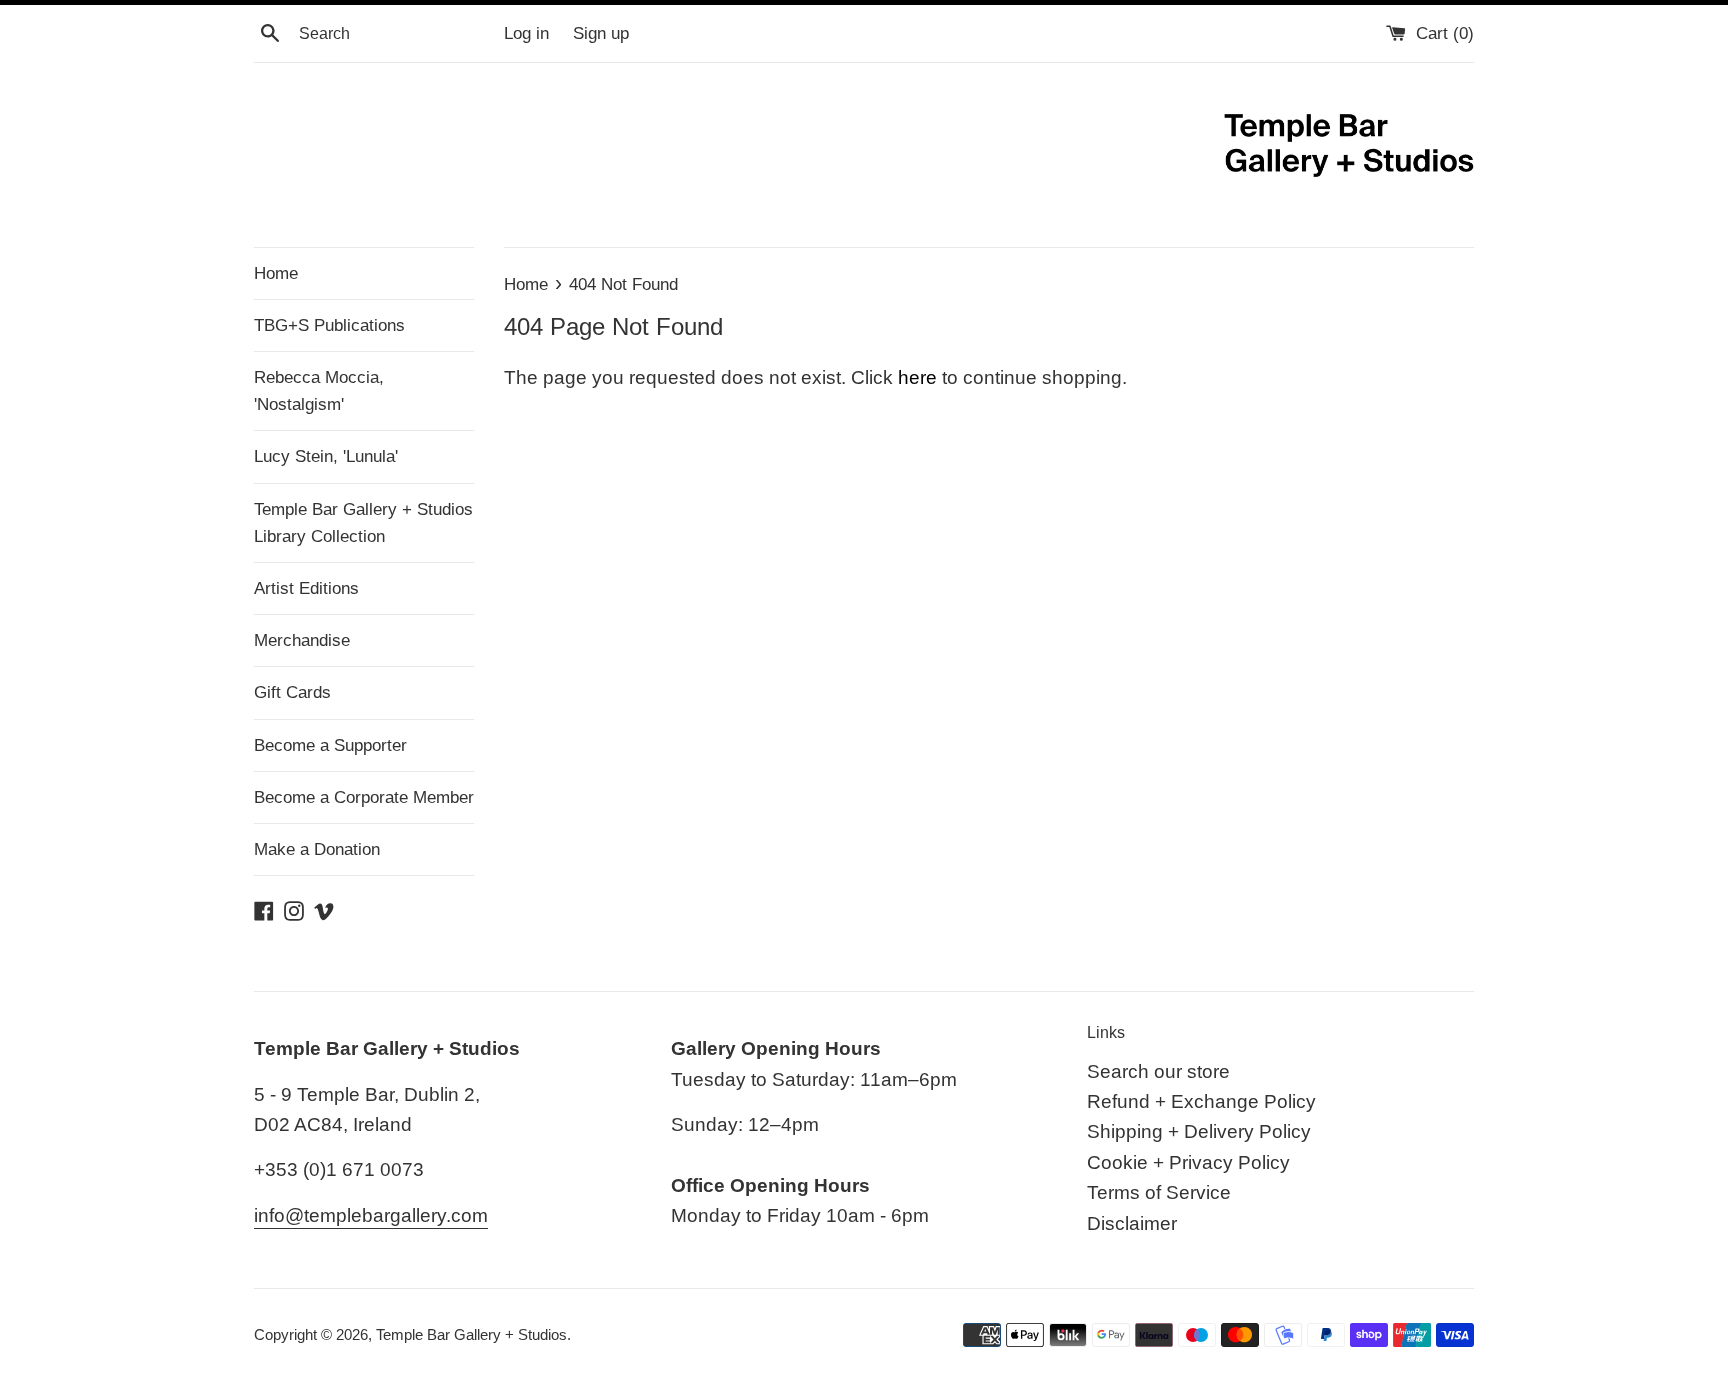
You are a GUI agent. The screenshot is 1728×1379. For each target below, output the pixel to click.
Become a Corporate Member (364, 797)
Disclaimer (1132, 1223)
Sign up (601, 33)
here (917, 377)
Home (276, 273)
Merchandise (302, 640)
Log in (526, 33)
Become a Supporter (330, 745)
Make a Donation (317, 849)
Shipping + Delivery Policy (1199, 1131)
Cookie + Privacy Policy (1188, 1162)
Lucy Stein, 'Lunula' (326, 456)
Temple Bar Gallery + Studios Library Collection (363, 523)
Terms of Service (1159, 1192)
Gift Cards (292, 692)
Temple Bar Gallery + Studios (471, 1334)
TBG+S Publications (329, 325)
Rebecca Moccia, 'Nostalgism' (319, 391)
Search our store (1158, 1071)
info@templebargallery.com (371, 1215)
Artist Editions (306, 588)
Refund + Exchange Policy (1201, 1101)
